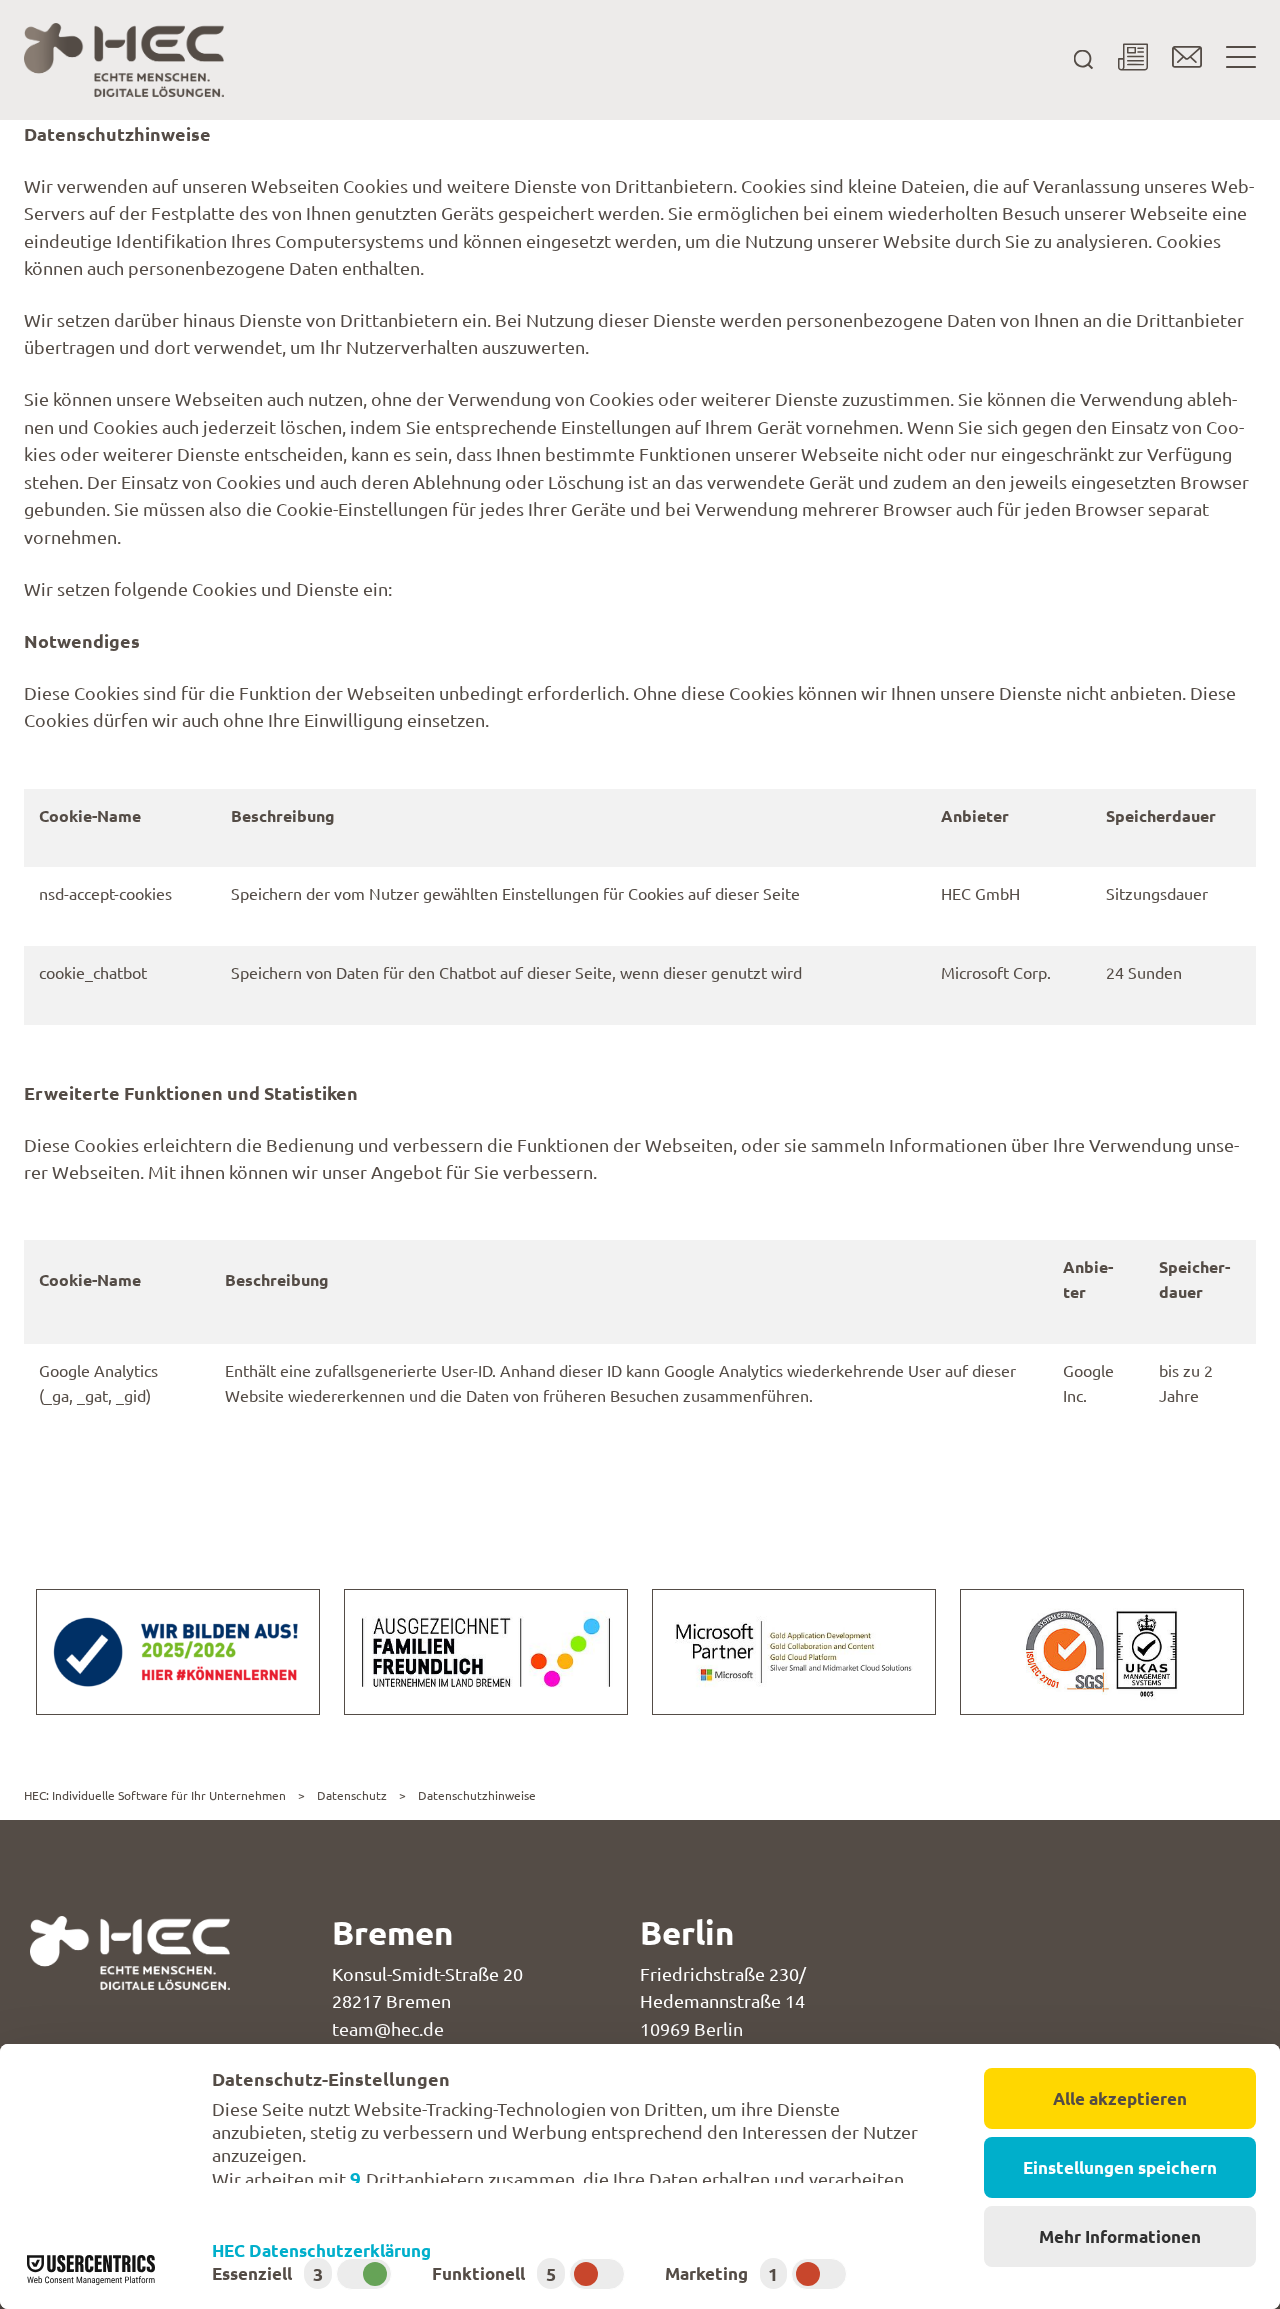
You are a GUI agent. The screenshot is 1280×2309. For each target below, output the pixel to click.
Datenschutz (352, 1795)
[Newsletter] (1133, 60)
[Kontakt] (1187, 60)
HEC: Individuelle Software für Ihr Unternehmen (155, 1795)
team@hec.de (388, 2029)
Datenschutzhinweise (477, 1795)
